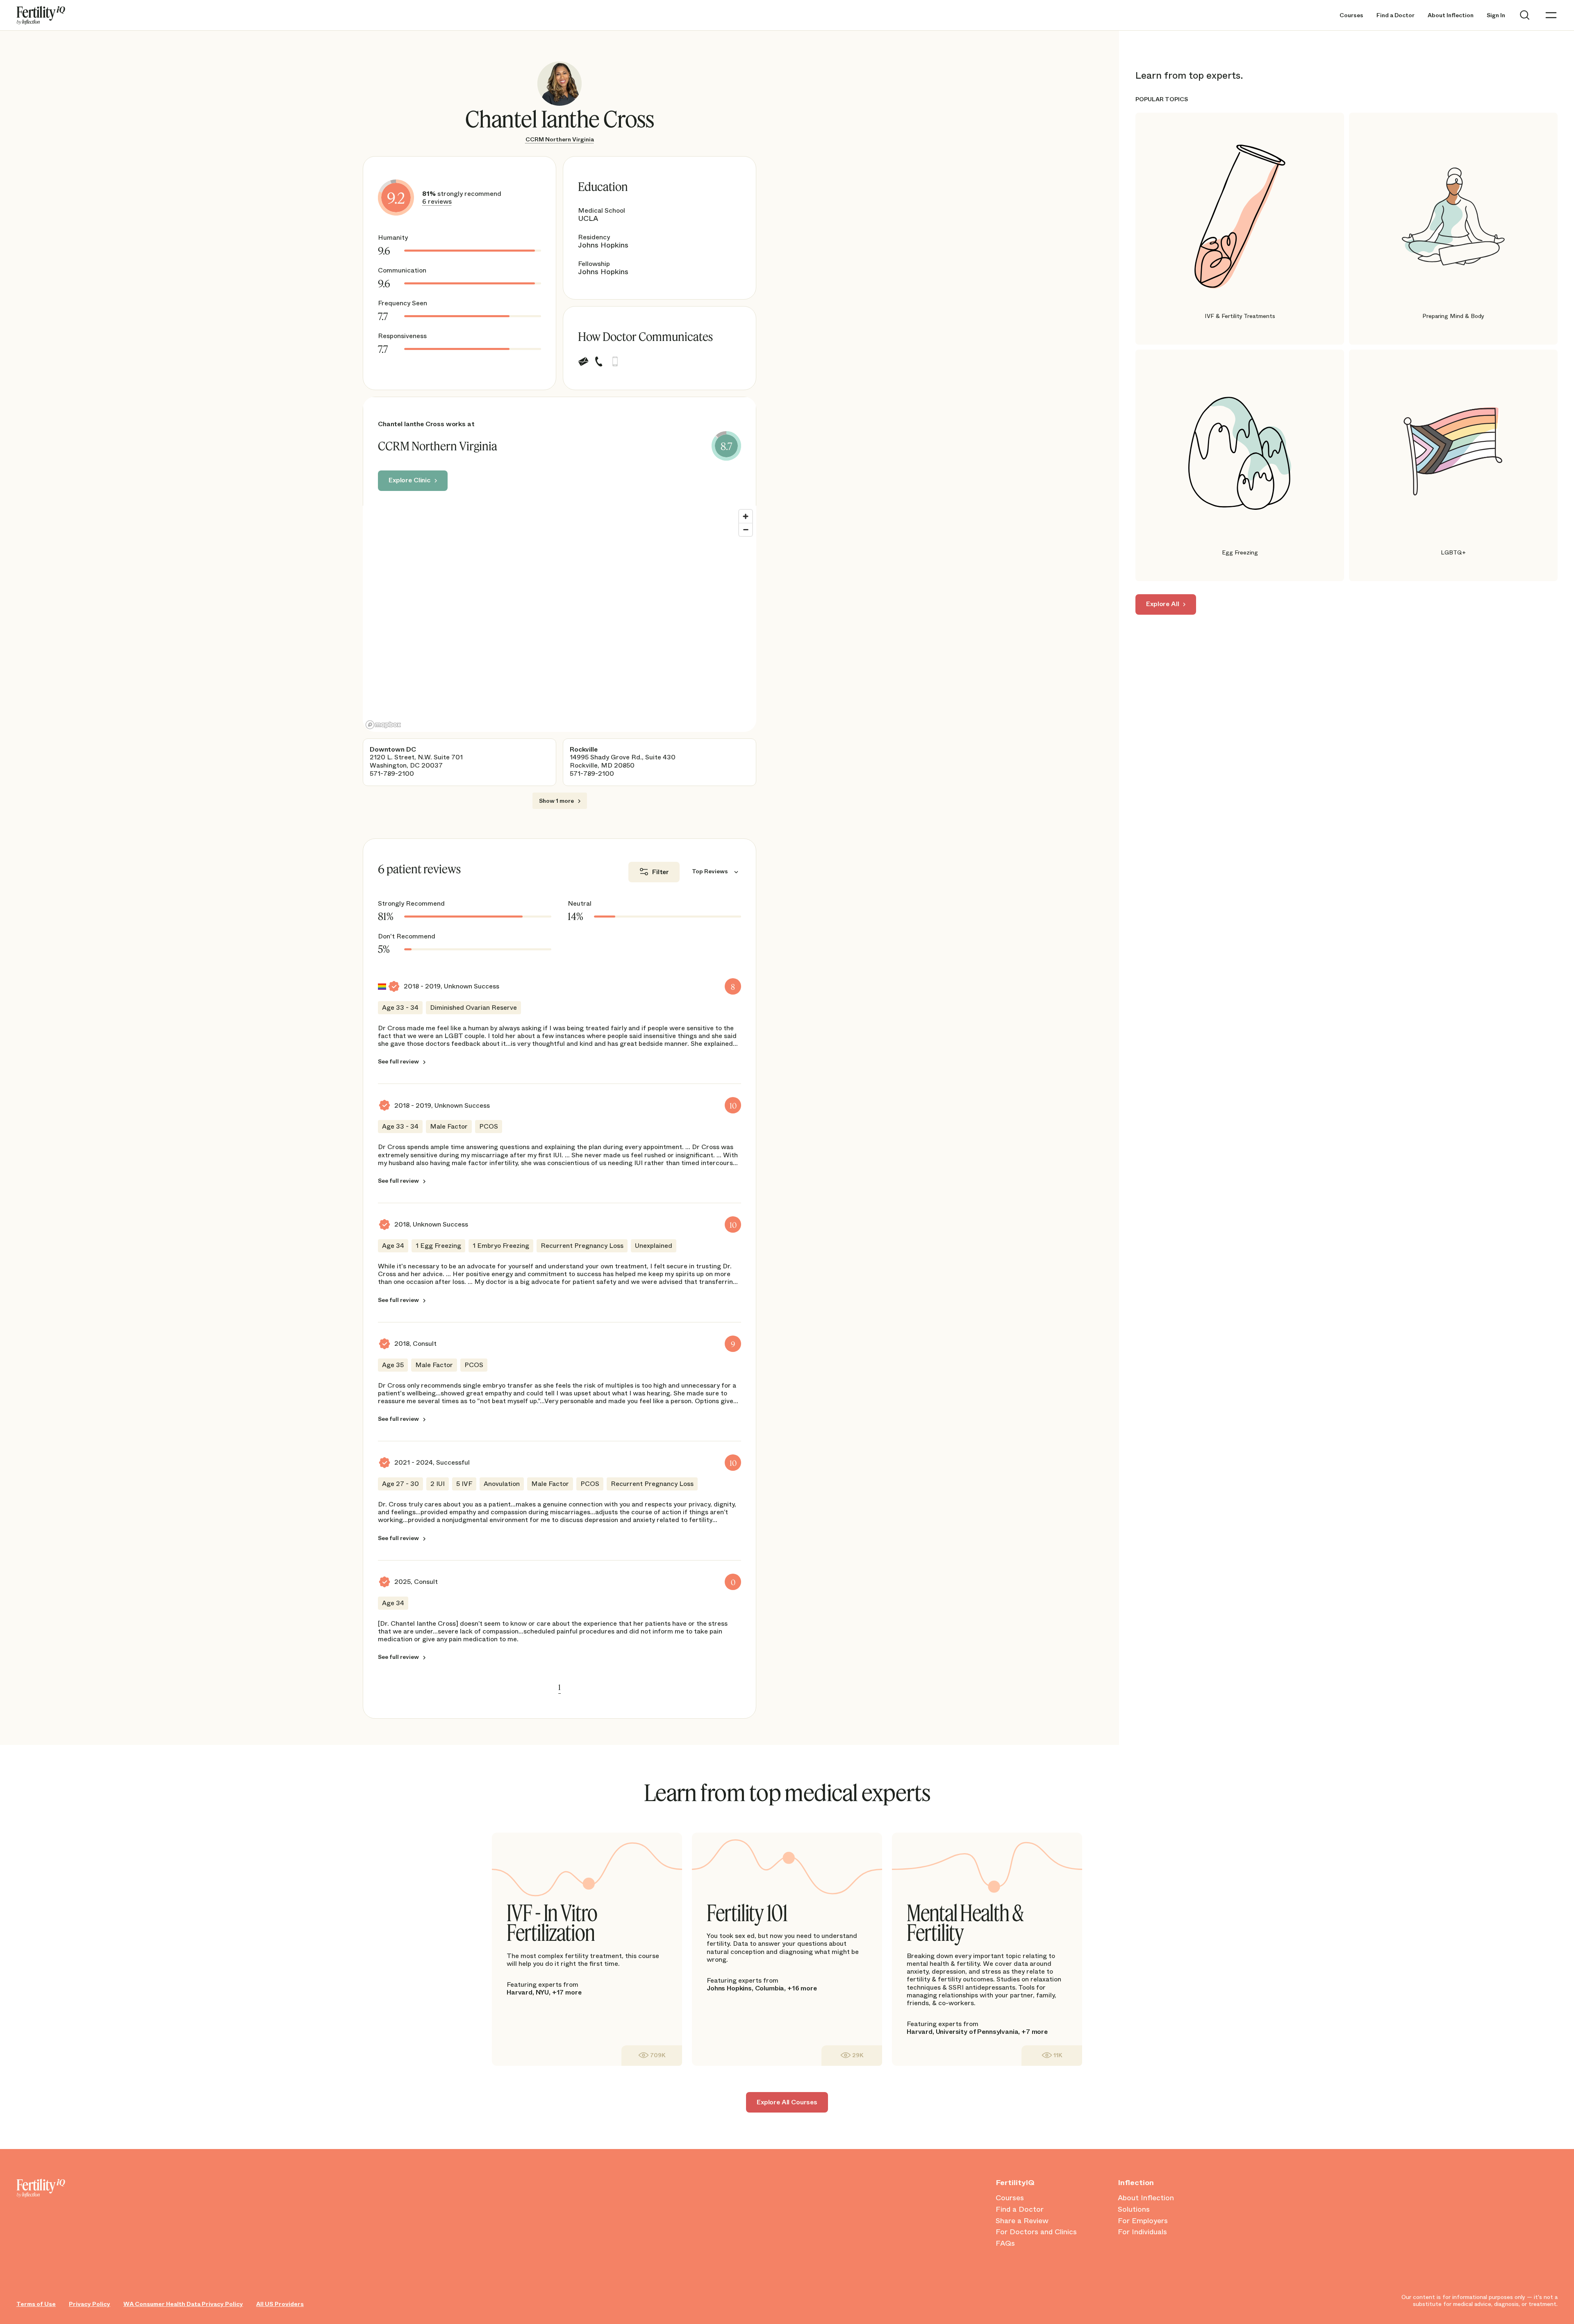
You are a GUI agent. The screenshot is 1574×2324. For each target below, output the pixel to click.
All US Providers (280, 2304)
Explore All (1162, 604)
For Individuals (1142, 2232)
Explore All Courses (787, 2102)
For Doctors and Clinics (1036, 2232)
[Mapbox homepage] (383, 725)
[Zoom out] (746, 529)
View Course (652, 2055)
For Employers (1143, 2221)
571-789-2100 (392, 774)
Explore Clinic (409, 480)
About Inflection (1451, 15)
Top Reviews (710, 871)
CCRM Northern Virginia (560, 139)
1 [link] (560, 1687)
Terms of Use (36, 2304)
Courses (1351, 15)
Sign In (1496, 15)
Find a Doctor (1395, 15)
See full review (398, 1062)
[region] (560, 619)
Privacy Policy (90, 2304)
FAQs (1005, 2244)
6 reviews (437, 201)
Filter (661, 872)
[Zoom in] (746, 516)
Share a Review (1022, 2221)
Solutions (1134, 2210)
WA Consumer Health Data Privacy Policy (183, 2304)
